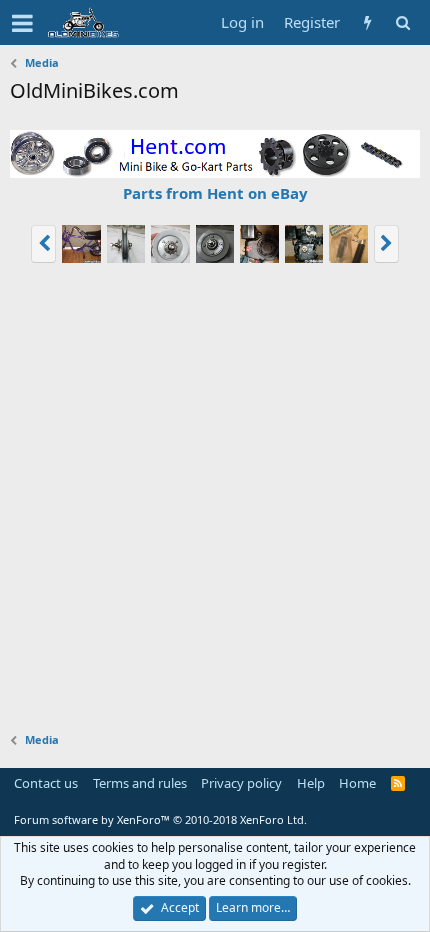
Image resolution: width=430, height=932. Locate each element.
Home (357, 783)
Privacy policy (241, 783)
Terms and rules (140, 783)
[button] (22, 23)
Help (311, 783)
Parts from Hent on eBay (215, 193)
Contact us (46, 783)
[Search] (402, 22)
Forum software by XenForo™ (160, 819)
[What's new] (367, 22)
